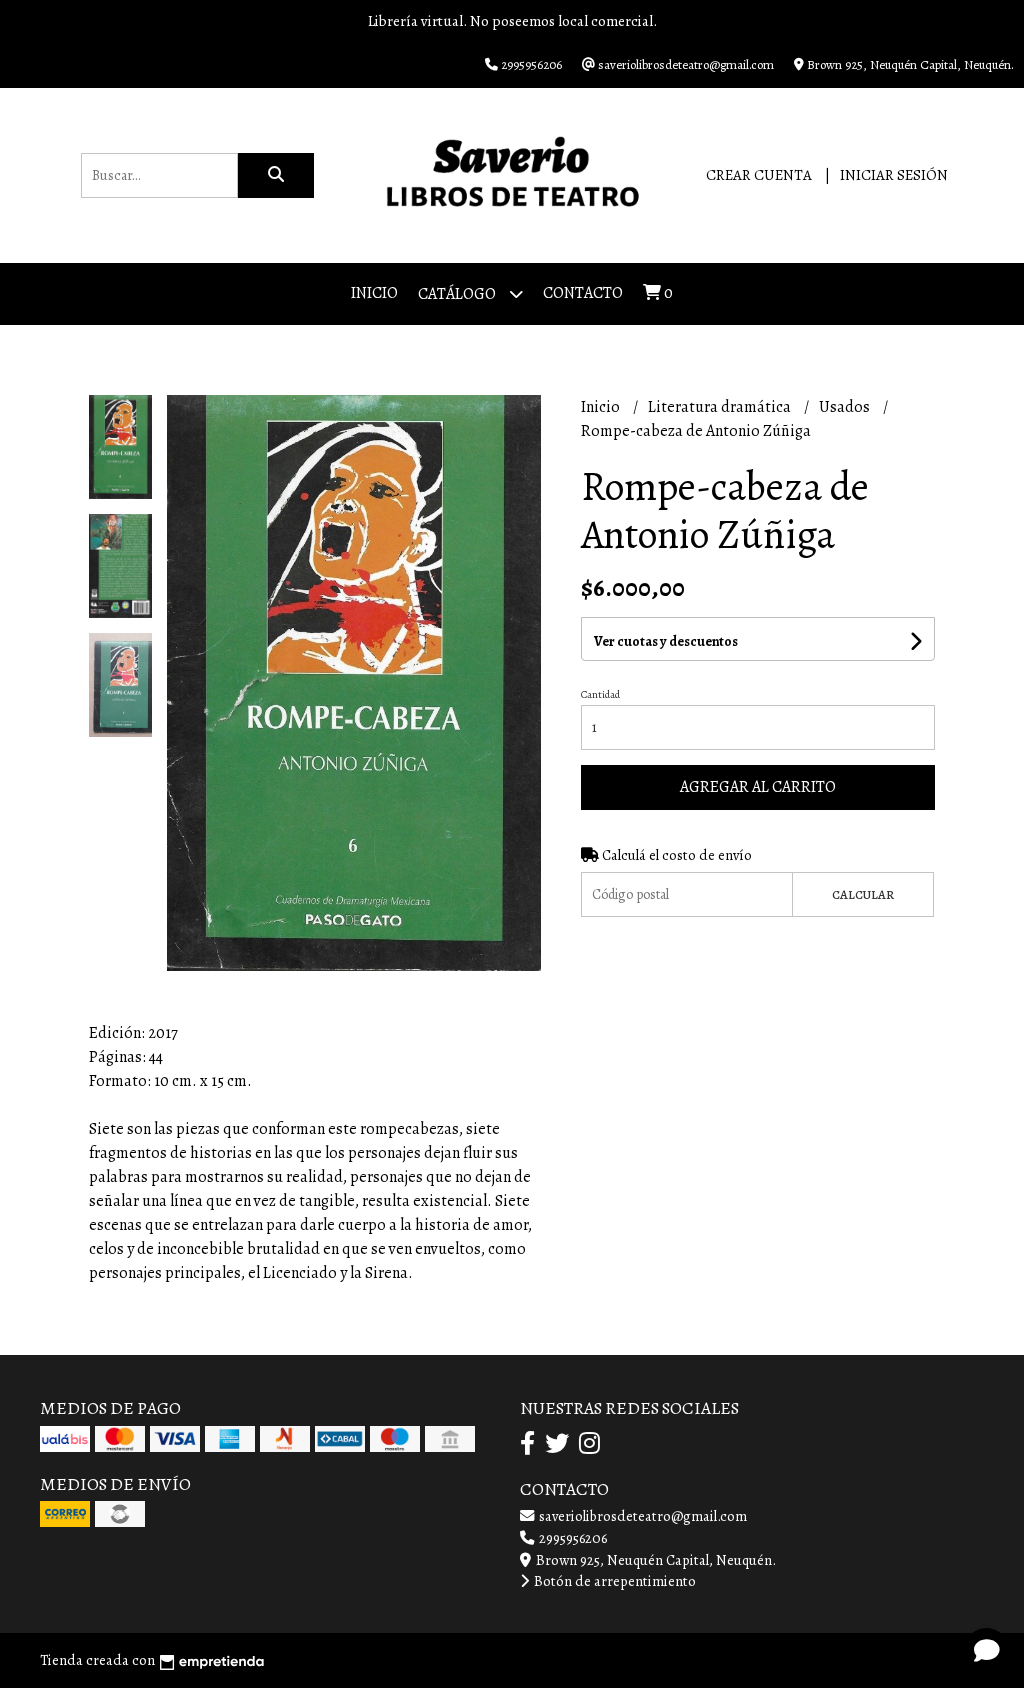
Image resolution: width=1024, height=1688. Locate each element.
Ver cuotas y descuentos (666, 641)
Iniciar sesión (894, 175)
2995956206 (571, 1538)
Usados (846, 407)
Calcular (863, 894)
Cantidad (600, 694)
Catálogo (458, 294)
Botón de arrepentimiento (613, 1581)
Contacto (583, 293)
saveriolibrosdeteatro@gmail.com (641, 1516)
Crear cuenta (759, 175)
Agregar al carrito (758, 787)
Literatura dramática (721, 407)
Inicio (374, 293)
